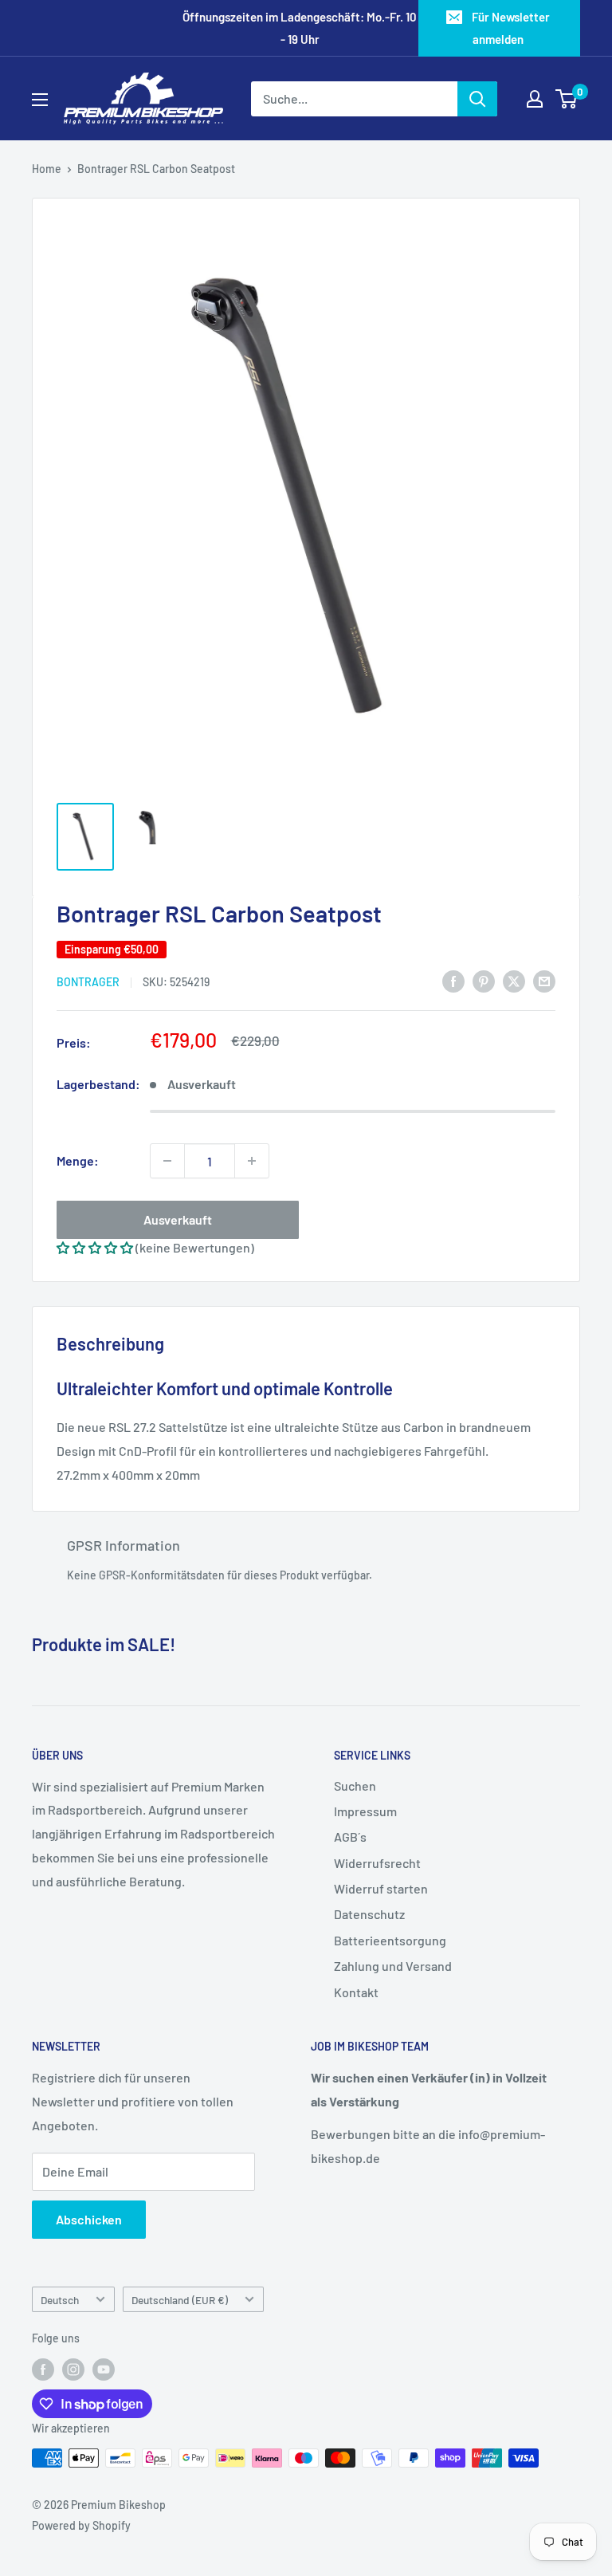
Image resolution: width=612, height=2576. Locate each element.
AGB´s (350, 1837)
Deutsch (60, 2300)
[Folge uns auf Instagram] (73, 2370)
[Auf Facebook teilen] (453, 980)
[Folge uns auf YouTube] (104, 2370)
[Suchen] (477, 99)
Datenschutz (369, 1914)
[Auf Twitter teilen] (514, 980)
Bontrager (88, 982)
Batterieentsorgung (390, 1940)
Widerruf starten (381, 1888)
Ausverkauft (178, 1219)
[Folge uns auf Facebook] (43, 2370)
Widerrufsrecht (377, 1863)
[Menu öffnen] (40, 100)
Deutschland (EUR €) (180, 2300)
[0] (567, 99)
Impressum (365, 1811)
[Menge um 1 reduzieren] (167, 1161)
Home (47, 169)
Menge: (78, 1160)
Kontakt (356, 1992)
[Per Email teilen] (544, 980)
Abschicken (89, 2219)
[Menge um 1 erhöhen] (252, 1161)
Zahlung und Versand (393, 1966)
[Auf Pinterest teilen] (484, 980)
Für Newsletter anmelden (511, 28)
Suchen (355, 1786)
